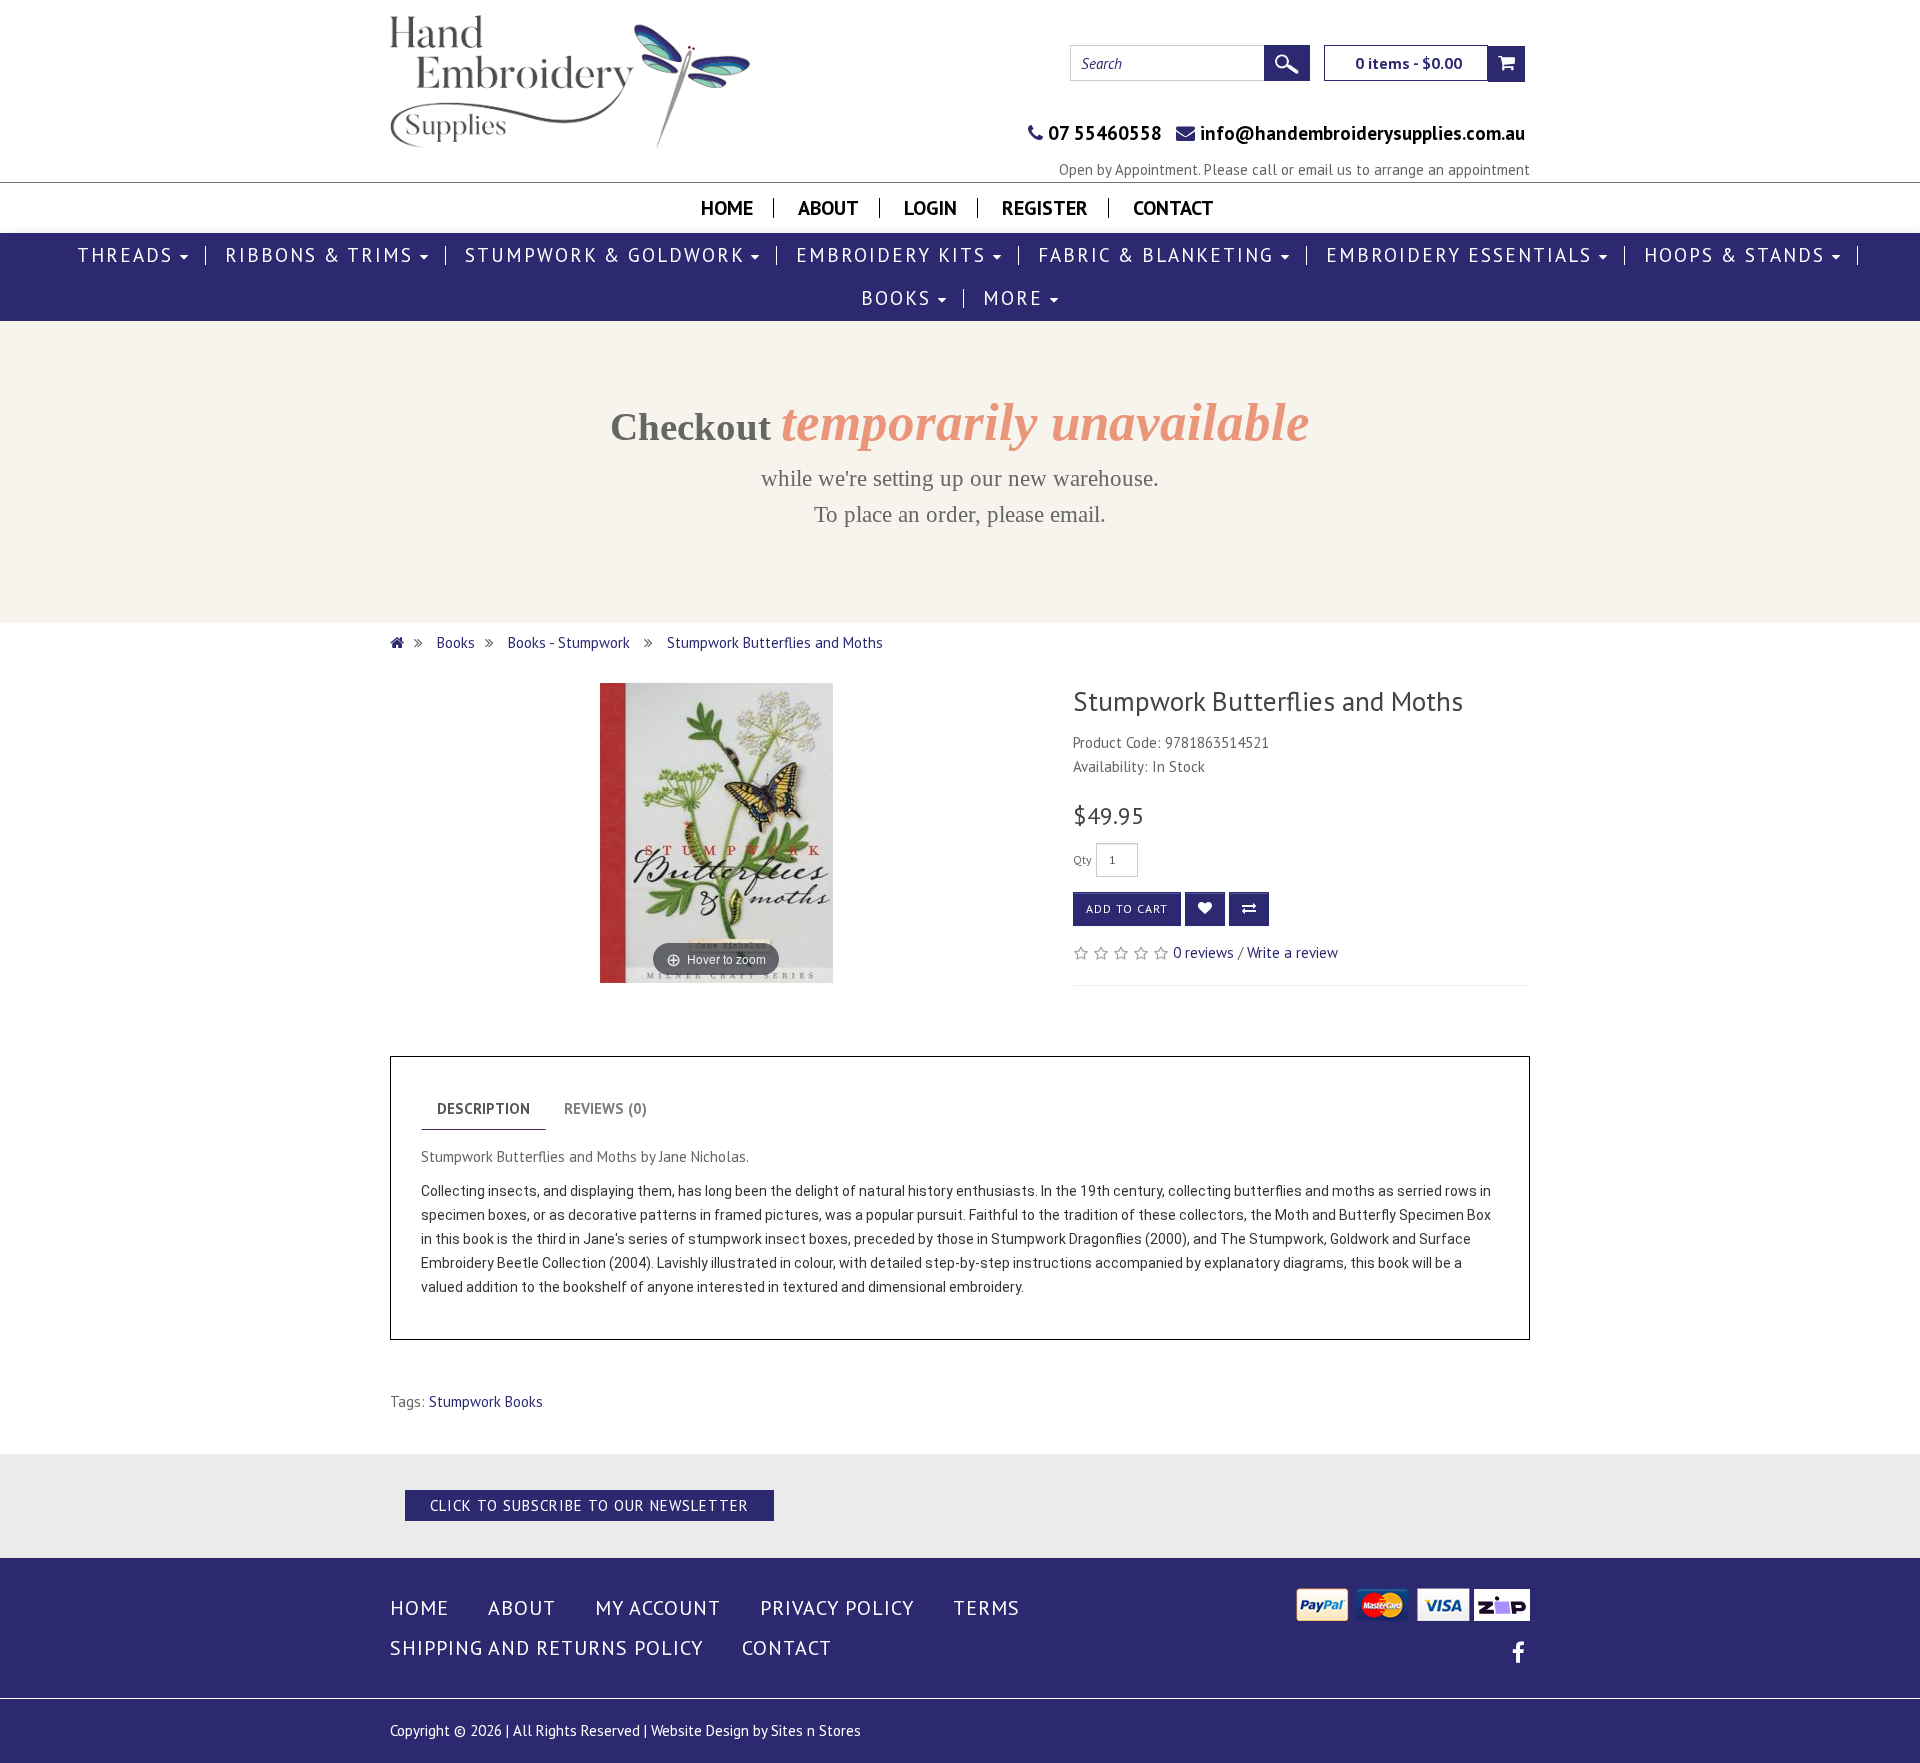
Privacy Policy (837, 1608)
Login (930, 208)
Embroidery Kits (894, 255)
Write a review (1292, 952)
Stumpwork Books (486, 1401)
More (1016, 298)
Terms (986, 1608)
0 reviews (1203, 952)
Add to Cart (1127, 908)
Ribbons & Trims (322, 255)
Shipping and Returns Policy (546, 1648)
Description (483, 1108)
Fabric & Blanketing (1159, 255)
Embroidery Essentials (1462, 255)
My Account (658, 1608)
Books (899, 298)
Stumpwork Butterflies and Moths (775, 642)
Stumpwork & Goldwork (608, 255)
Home (727, 208)
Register (1045, 208)
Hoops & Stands (1738, 255)
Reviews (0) (605, 1108)
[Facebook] (1518, 1655)
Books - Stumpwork (571, 642)
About (828, 208)
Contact (1173, 208)
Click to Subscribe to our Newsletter (589, 1505)
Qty (1082, 859)
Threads (128, 255)
